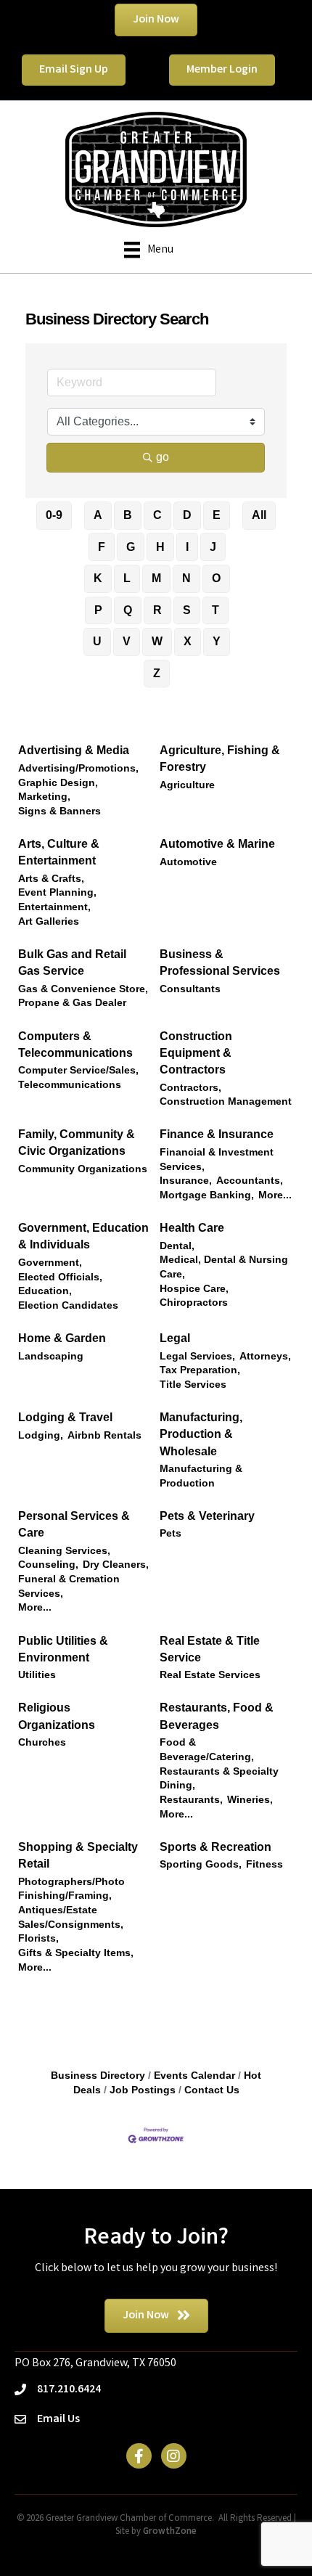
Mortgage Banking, (207, 1195)
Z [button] (157, 673)
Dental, (177, 1246)
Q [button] (128, 610)
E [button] (217, 515)
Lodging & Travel (65, 1417)
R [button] (157, 610)
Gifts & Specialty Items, (76, 1953)
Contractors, (190, 1088)
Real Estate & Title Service (210, 1649)
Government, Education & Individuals (83, 1236)
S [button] (187, 610)
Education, (45, 1291)
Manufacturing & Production (201, 1476)
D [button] (187, 515)
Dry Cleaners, (116, 1565)
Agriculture (187, 785)
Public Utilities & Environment (63, 1649)
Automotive (188, 862)
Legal (175, 1338)
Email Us (58, 2420)
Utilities (37, 1675)
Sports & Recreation (215, 1847)
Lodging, (41, 1435)
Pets (171, 1533)
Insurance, (186, 1181)
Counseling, (48, 1565)
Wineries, (250, 1800)
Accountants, (250, 1181)
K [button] (98, 578)
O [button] (216, 578)
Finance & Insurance (217, 1134)
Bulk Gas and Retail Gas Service (72, 962)
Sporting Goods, (201, 1864)
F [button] (102, 547)
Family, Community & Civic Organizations (77, 1142)
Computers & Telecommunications (75, 1044)
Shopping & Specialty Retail (78, 1855)
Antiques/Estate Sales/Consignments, (71, 1917)
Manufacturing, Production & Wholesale (201, 1434)
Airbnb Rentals (104, 1435)
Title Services (193, 1385)
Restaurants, (191, 1800)
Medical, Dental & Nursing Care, (224, 1267)
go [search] (163, 457)
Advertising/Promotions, (78, 768)
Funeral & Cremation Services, (69, 1586)
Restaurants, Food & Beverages (217, 1716)
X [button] (188, 641)
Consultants (190, 989)
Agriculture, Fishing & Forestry (220, 759)
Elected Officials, (60, 1277)
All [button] (259, 515)
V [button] (127, 641)
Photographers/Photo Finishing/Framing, (71, 1889)
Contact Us (212, 2090)
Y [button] (217, 641)
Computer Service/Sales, (78, 1070)
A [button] (98, 515)
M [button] (156, 578)
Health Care (192, 1228)
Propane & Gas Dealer (72, 1003)
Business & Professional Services (220, 962)
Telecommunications (70, 1085)
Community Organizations (83, 1169)
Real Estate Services (210, 1675)
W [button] (157, 641)
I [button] (187, 547)
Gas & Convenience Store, (83, 989)
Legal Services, (197, 1356)
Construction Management (226, 1101)
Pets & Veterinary (207, 1516)
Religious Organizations (57, 1716)
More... (275, 1195)
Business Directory (98, 2076)
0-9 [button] (54, 515)
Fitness (264, 1864)
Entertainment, (54, 907)
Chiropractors (194, 1303)
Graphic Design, (58, 783)
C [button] (157, 515)
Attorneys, (265, 1356)
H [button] (160, 547)
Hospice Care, (194, 1289)
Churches (42, 1742)
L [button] (127, 578)
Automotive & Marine (217, 844)
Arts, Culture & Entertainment (59, 852)
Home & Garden (62, 1338)
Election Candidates (68, 1305)
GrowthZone (170, 2532)
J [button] (213, 547)
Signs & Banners (59, 811)
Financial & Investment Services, (217, 1160)
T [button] (215, 610)
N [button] (186, 578)
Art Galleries (49, 921)
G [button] (131, 547)
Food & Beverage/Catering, (207, 1750)
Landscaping (51, 1356)
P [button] (98, 610)
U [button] (97, 641)
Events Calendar (194, 2076)
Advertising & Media (74, 750)
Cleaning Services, (64, 1551)
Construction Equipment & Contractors (196, 1053)
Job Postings (143, 2090)
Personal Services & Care (74, 1524)
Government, (50, 1263)
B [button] (128, 515)
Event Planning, (57, 892)
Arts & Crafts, (51, 879)
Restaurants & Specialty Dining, (219, 1779)
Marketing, (44, 797)
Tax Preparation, (200, 1370)
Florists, (38, 1938)
